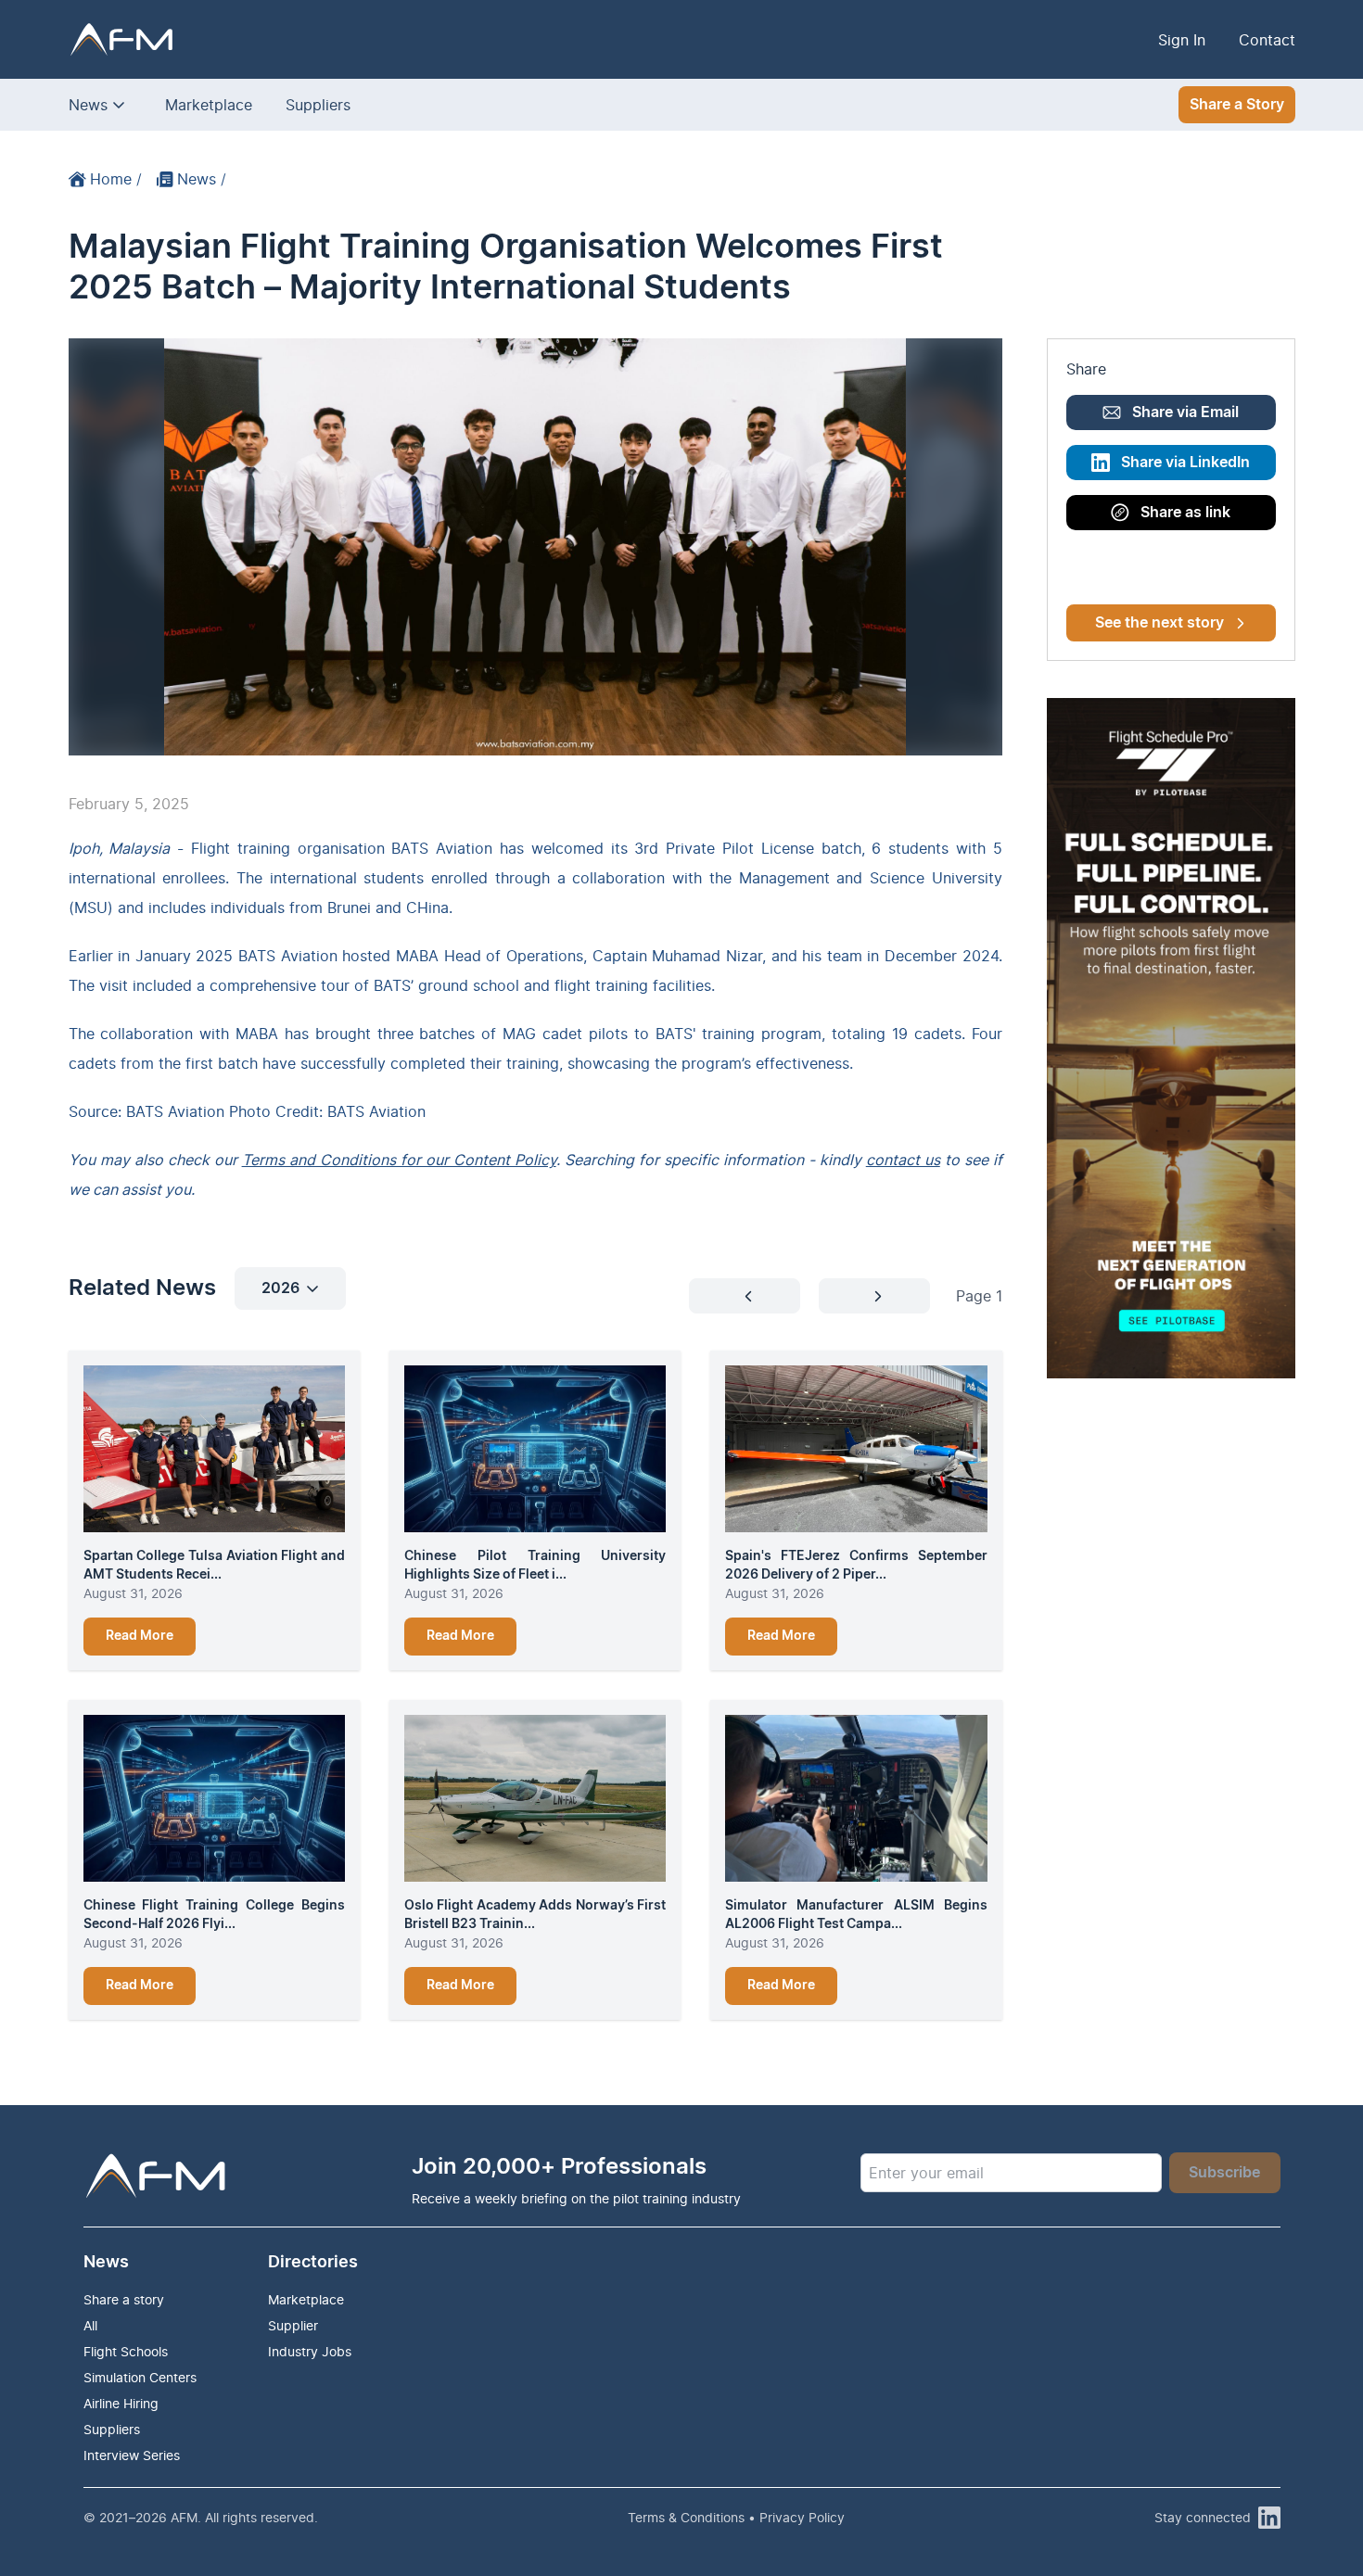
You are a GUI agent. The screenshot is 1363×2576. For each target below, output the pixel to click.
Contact (1267, 40)
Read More (140, 1636)
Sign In (1182, 40)
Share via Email (1185, 412)
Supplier (293, 2325)
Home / (116, 179)
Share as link (1185, 513)
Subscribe (1224, 2173)
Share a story (124, 2299)
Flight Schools (126, 2351)
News (88, 105)
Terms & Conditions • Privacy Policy (736, 2517)
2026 (280, 1288)
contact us (903, 1160)
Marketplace (209, 105)
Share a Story (1237, 105)
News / (202, 179)
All (90, 2325)
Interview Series (132, 2455)
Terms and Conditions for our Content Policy (399, 1160)
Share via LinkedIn (1185, 463)
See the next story (1159, 623)
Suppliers (318, 105)
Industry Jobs (310, 2351)
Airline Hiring (121, 2403)
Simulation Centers (140, 2377)
